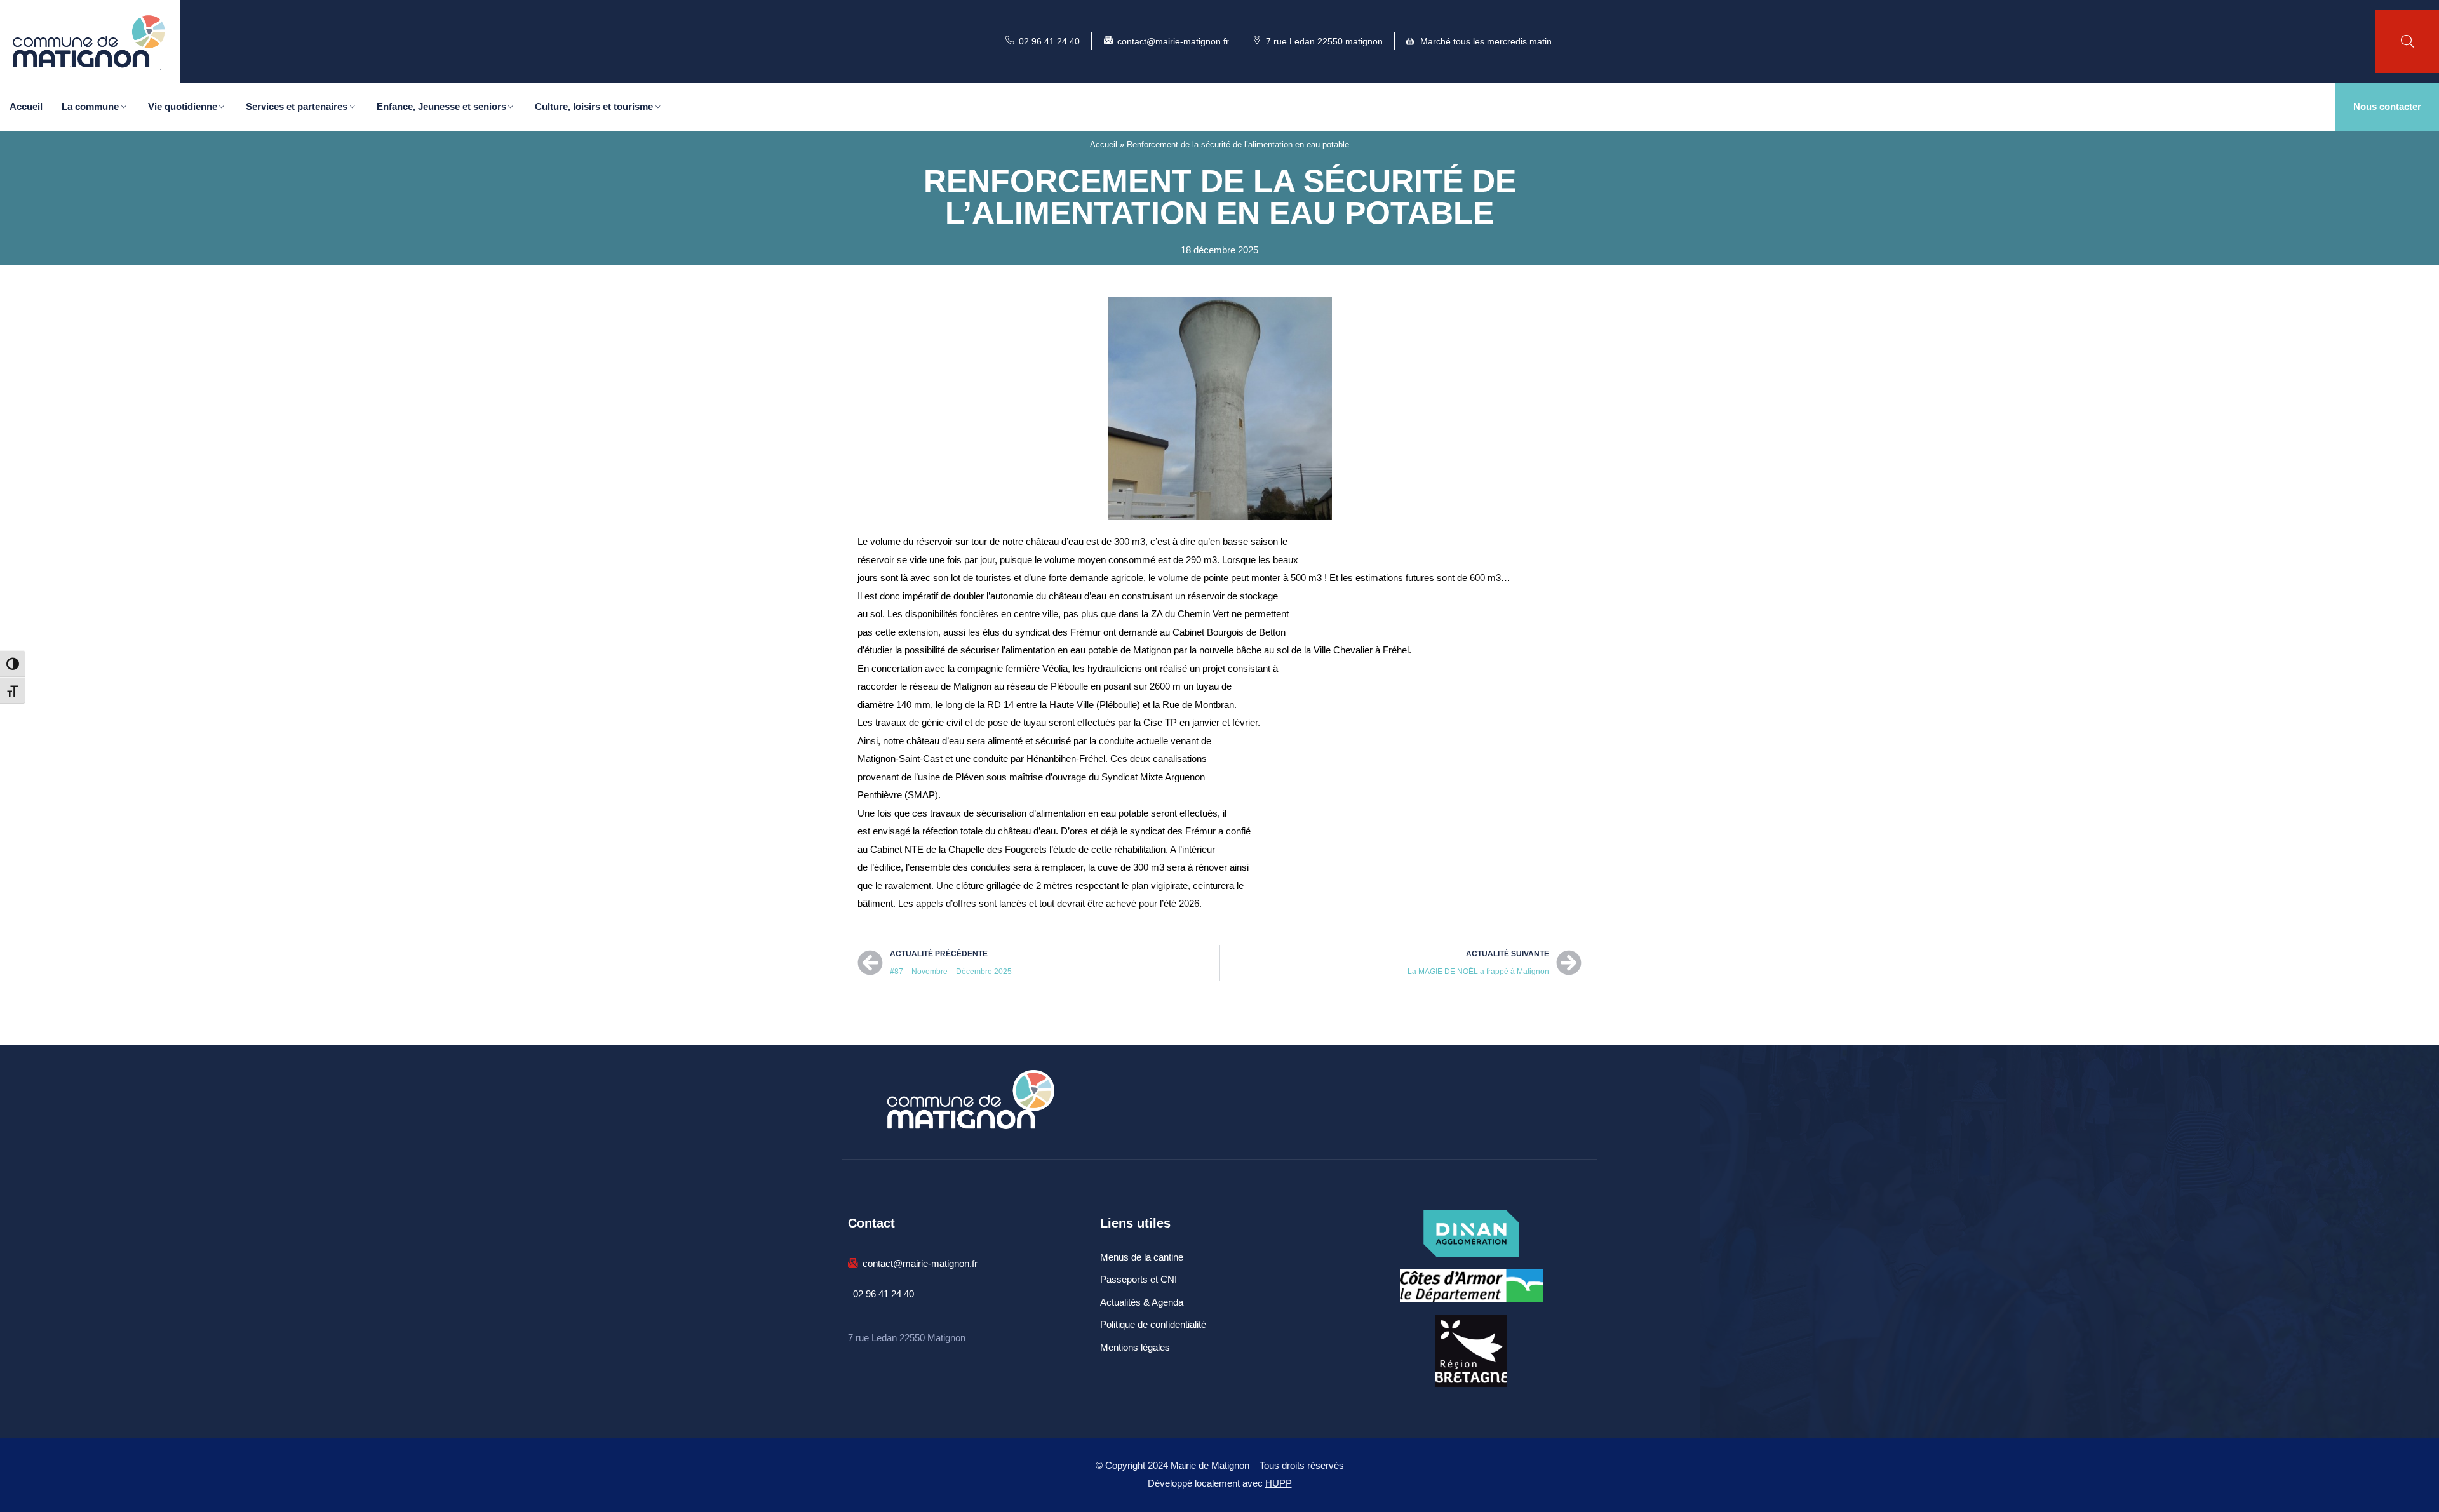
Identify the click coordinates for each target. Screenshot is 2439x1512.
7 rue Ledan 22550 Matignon (907, 1338)
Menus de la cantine (1142, 1257)
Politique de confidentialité (1153, 1324)
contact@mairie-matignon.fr (920, 1263)
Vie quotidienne (183, 106)
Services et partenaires (297, 106)
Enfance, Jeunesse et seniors (441, 106)
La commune (90, 106)
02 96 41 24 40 (884, 1294)
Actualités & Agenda (1142, 1302)
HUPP (1279, 1483)
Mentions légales (1135, 1347)
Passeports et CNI (1139, 1279)
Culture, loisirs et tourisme (594, 106)
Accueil (26, 106)
